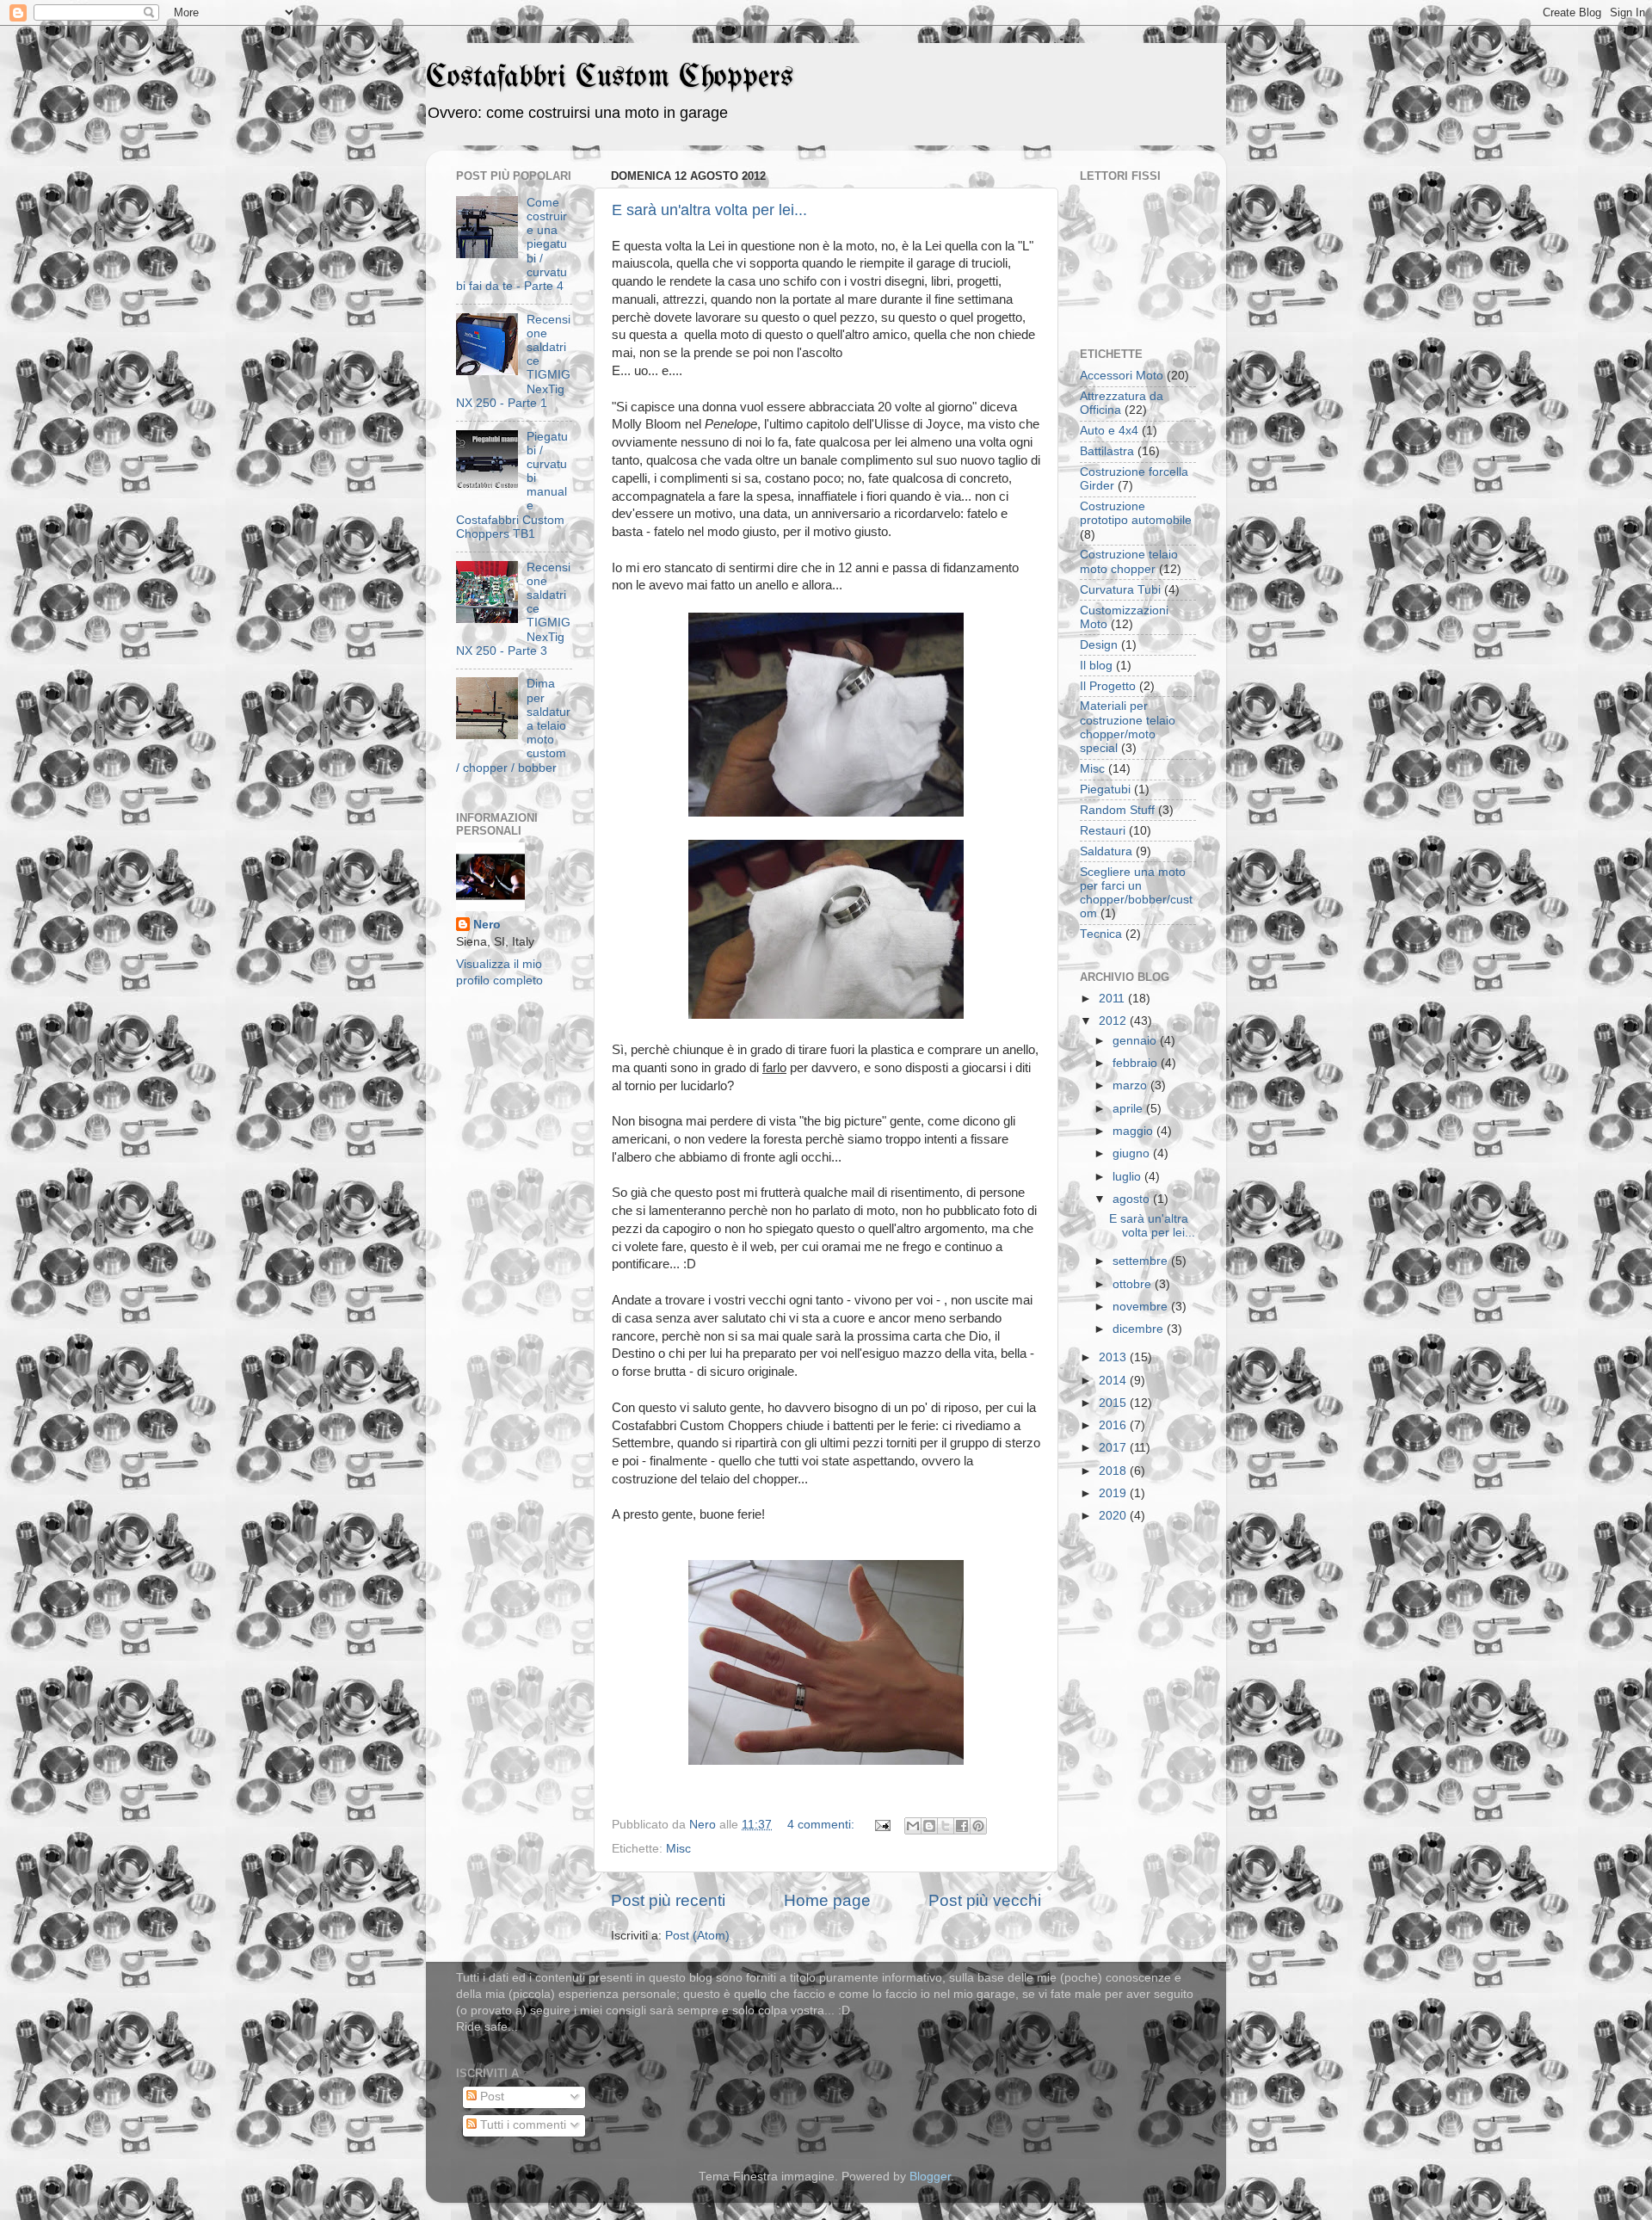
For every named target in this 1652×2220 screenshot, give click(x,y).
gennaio (1136, 1041)
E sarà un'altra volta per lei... (709, 210)
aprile (1129, 1109)
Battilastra (1107, 451)
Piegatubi (1105, 789)
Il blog (1096, 666)
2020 (1114, 1516)
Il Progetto (1108, 686)
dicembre (1140, 1329)
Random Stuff (1117, 810)
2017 (1114, 1448)
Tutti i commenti (521, 2125)
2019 (1114, 1493)
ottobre (1134, 1284)
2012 (1114, 1021)
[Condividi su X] (946, 1826)
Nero (487, 925)
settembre (1142, 1261)
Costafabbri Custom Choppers (610, 78)
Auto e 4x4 (1109, 431)
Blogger (930, 2177)
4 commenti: (823, 1825)
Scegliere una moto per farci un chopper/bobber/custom (1136, 893)
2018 (1114, 1471)
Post (490, 2097)
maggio (1134, 1131)
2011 (1113, 999)
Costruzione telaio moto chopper (1129, 561)
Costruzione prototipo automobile (1136, 513)
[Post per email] (881, 1825)
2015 (1114, 1403)
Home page (827, 1900)
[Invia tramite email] (913, 1826)
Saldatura (1106, 851)
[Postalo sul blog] (929, 1826)
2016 (1114, 1425)
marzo (1131, 1085)
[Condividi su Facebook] (962, 1826)
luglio (1128, 1177)
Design (1099, 645)
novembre (1142, 1307)
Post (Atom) (697, 1936)
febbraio (1137, 1063)
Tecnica (1101, 934)
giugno (1133, 1153)
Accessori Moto (1122, 376)
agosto (1133, 1199)
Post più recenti (668, 1900)
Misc (678, 1849)
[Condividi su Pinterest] (978, 1826)
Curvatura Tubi (1120, 590)
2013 (1114, 1357)
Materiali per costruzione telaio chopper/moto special (1128, 727)
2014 (1114, 1381)
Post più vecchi (985, 1900)
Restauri (1103, 831)
